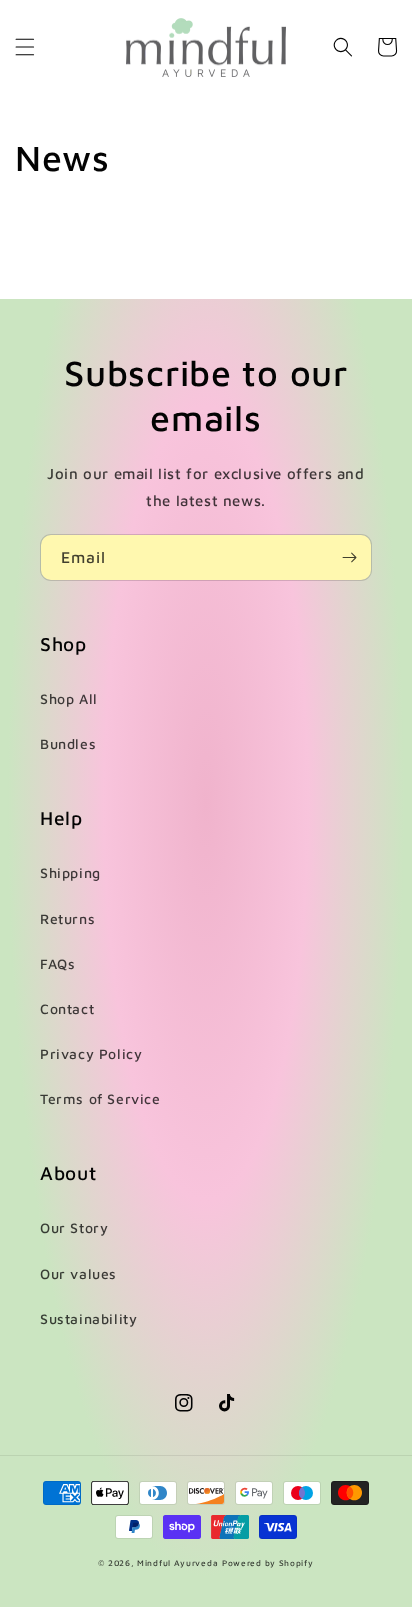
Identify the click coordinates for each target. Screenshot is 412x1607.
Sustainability (88, 1318)
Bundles (68, 743)
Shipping (70, 872)
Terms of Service (100, 1098)
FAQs (57, 963)
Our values (78, 1273)
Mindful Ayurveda (177, 1563)
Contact (67, 1008)
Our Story (74, 1227)
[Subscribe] (349, 557)
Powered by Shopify (268, 1563)
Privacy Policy (91, 1053)
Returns (67, 918)
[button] (25, 47)
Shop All (69, 698)
